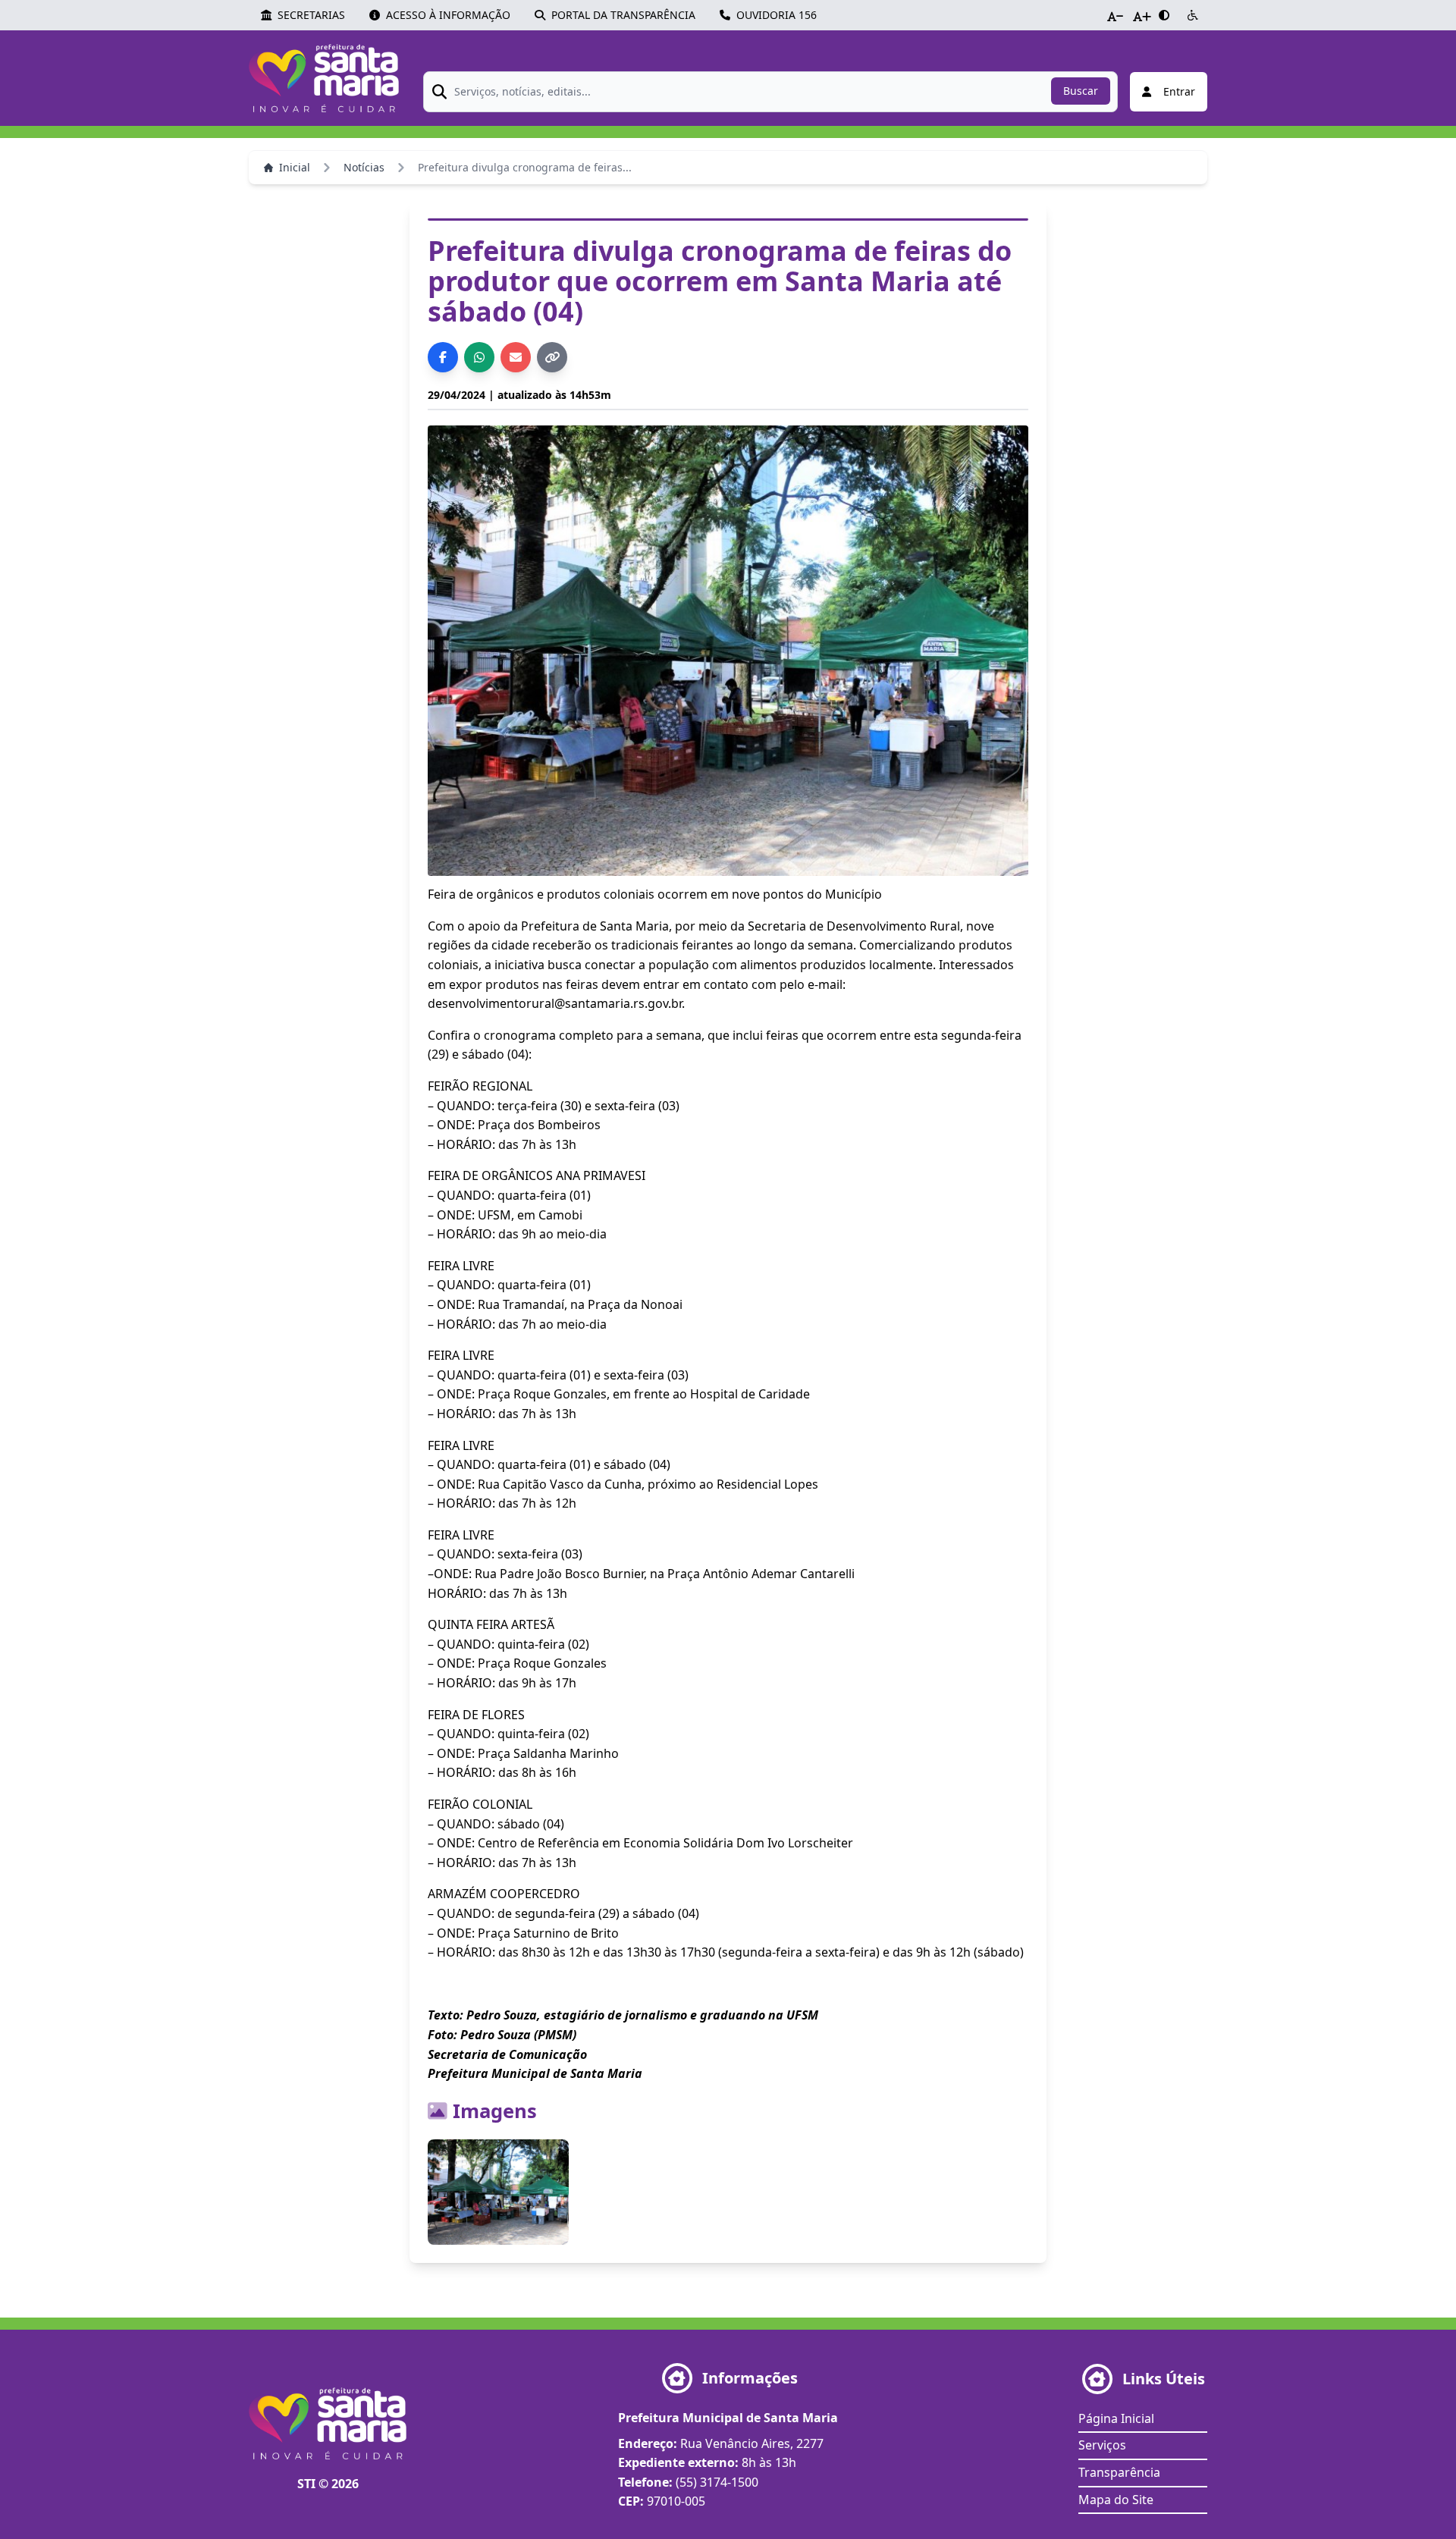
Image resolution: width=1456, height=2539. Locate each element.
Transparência (1119, 2472)
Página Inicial (1116, 2418)
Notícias (364, 167)
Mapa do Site (1116, 2500)
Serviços (1102, 2445)
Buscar (1081, 91)
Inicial (295, 167)
